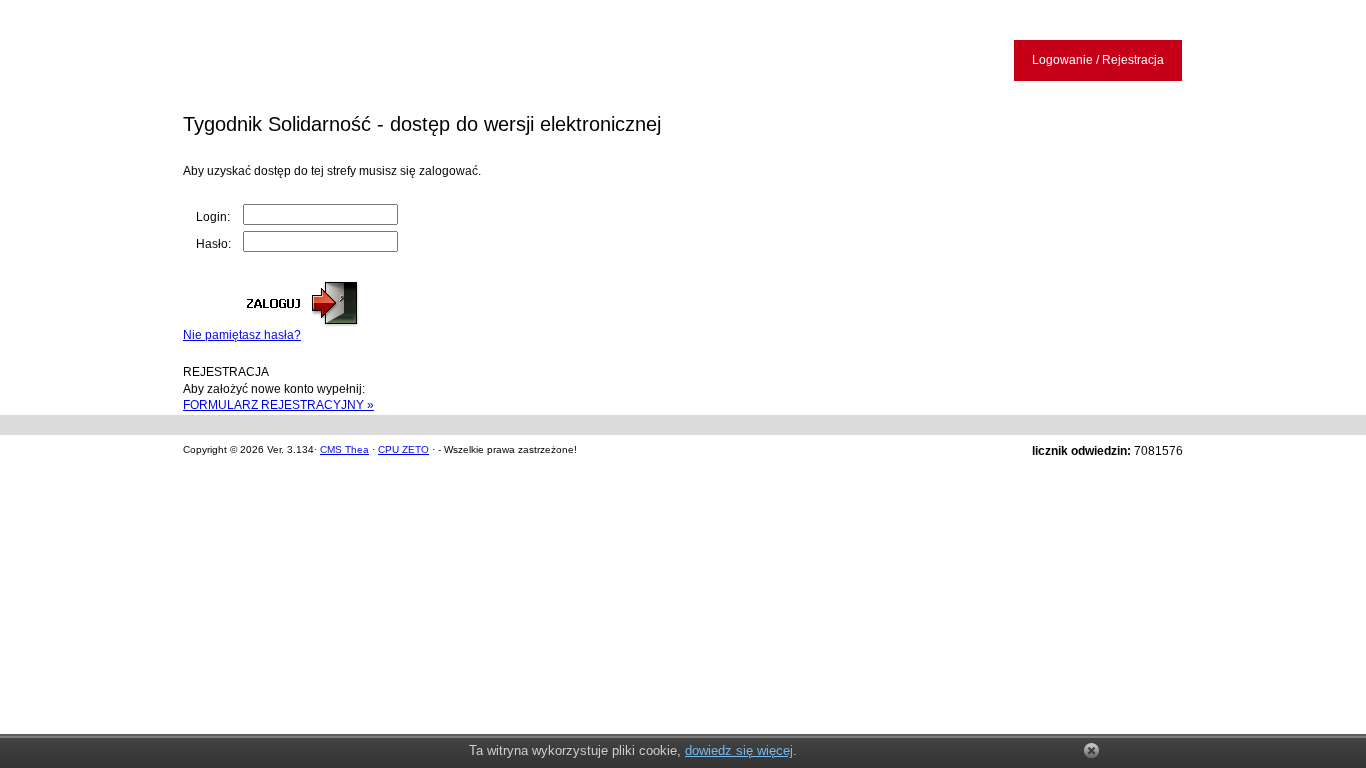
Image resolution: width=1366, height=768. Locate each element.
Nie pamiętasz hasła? (242, 335)
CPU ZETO (403, 449)
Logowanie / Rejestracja (1098, 60)
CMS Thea (344, 449)
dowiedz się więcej (739, 750)
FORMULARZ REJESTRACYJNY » (278, 405)
